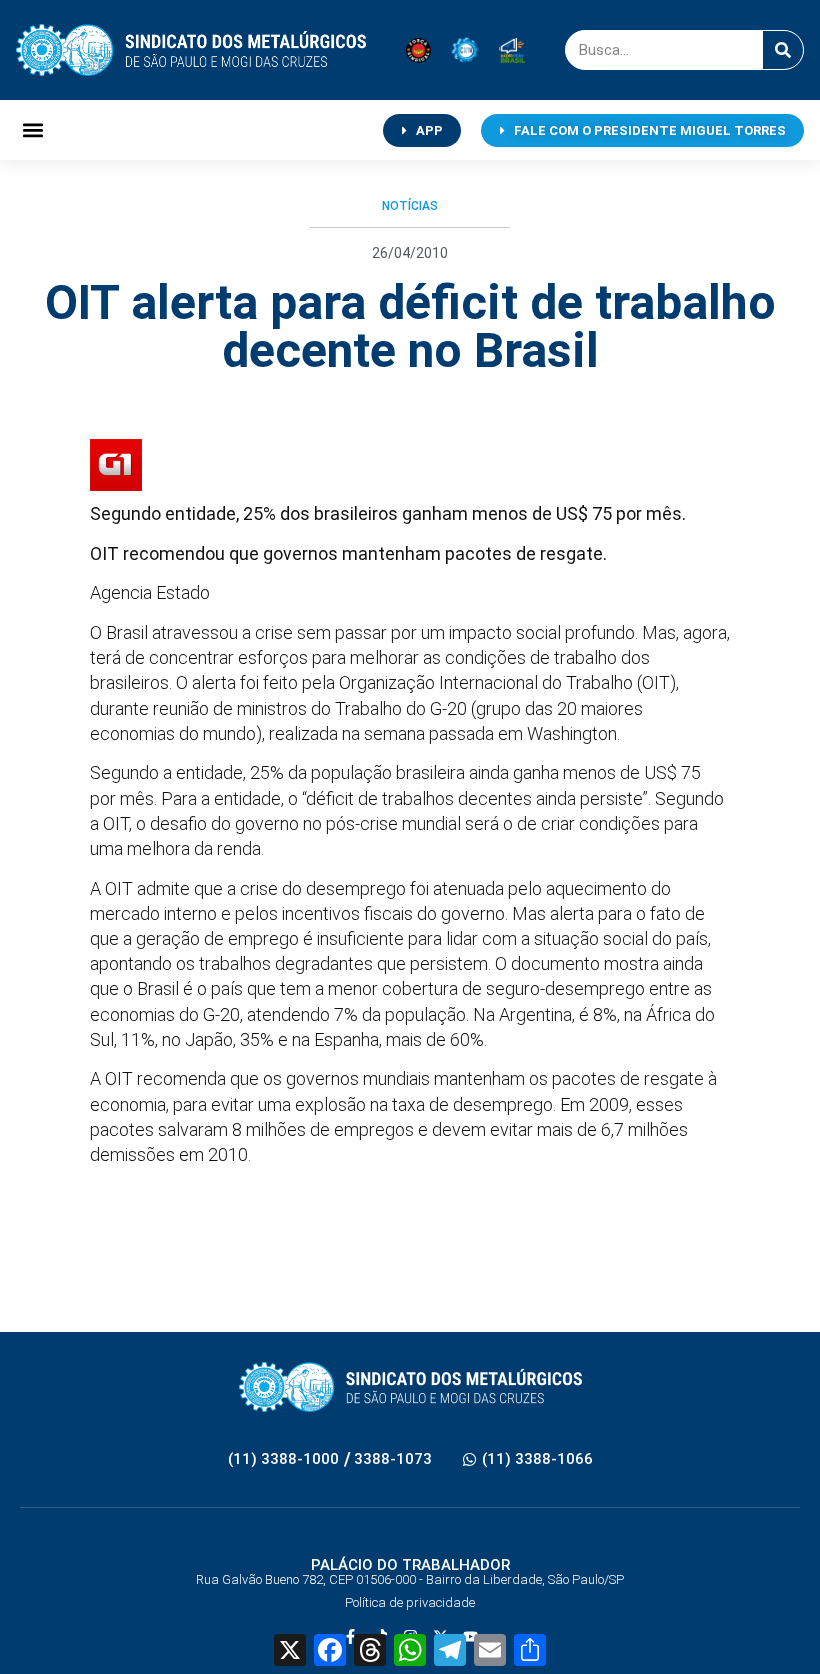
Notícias (410, 206)
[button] (32, 130)
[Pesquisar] (783, 50)
